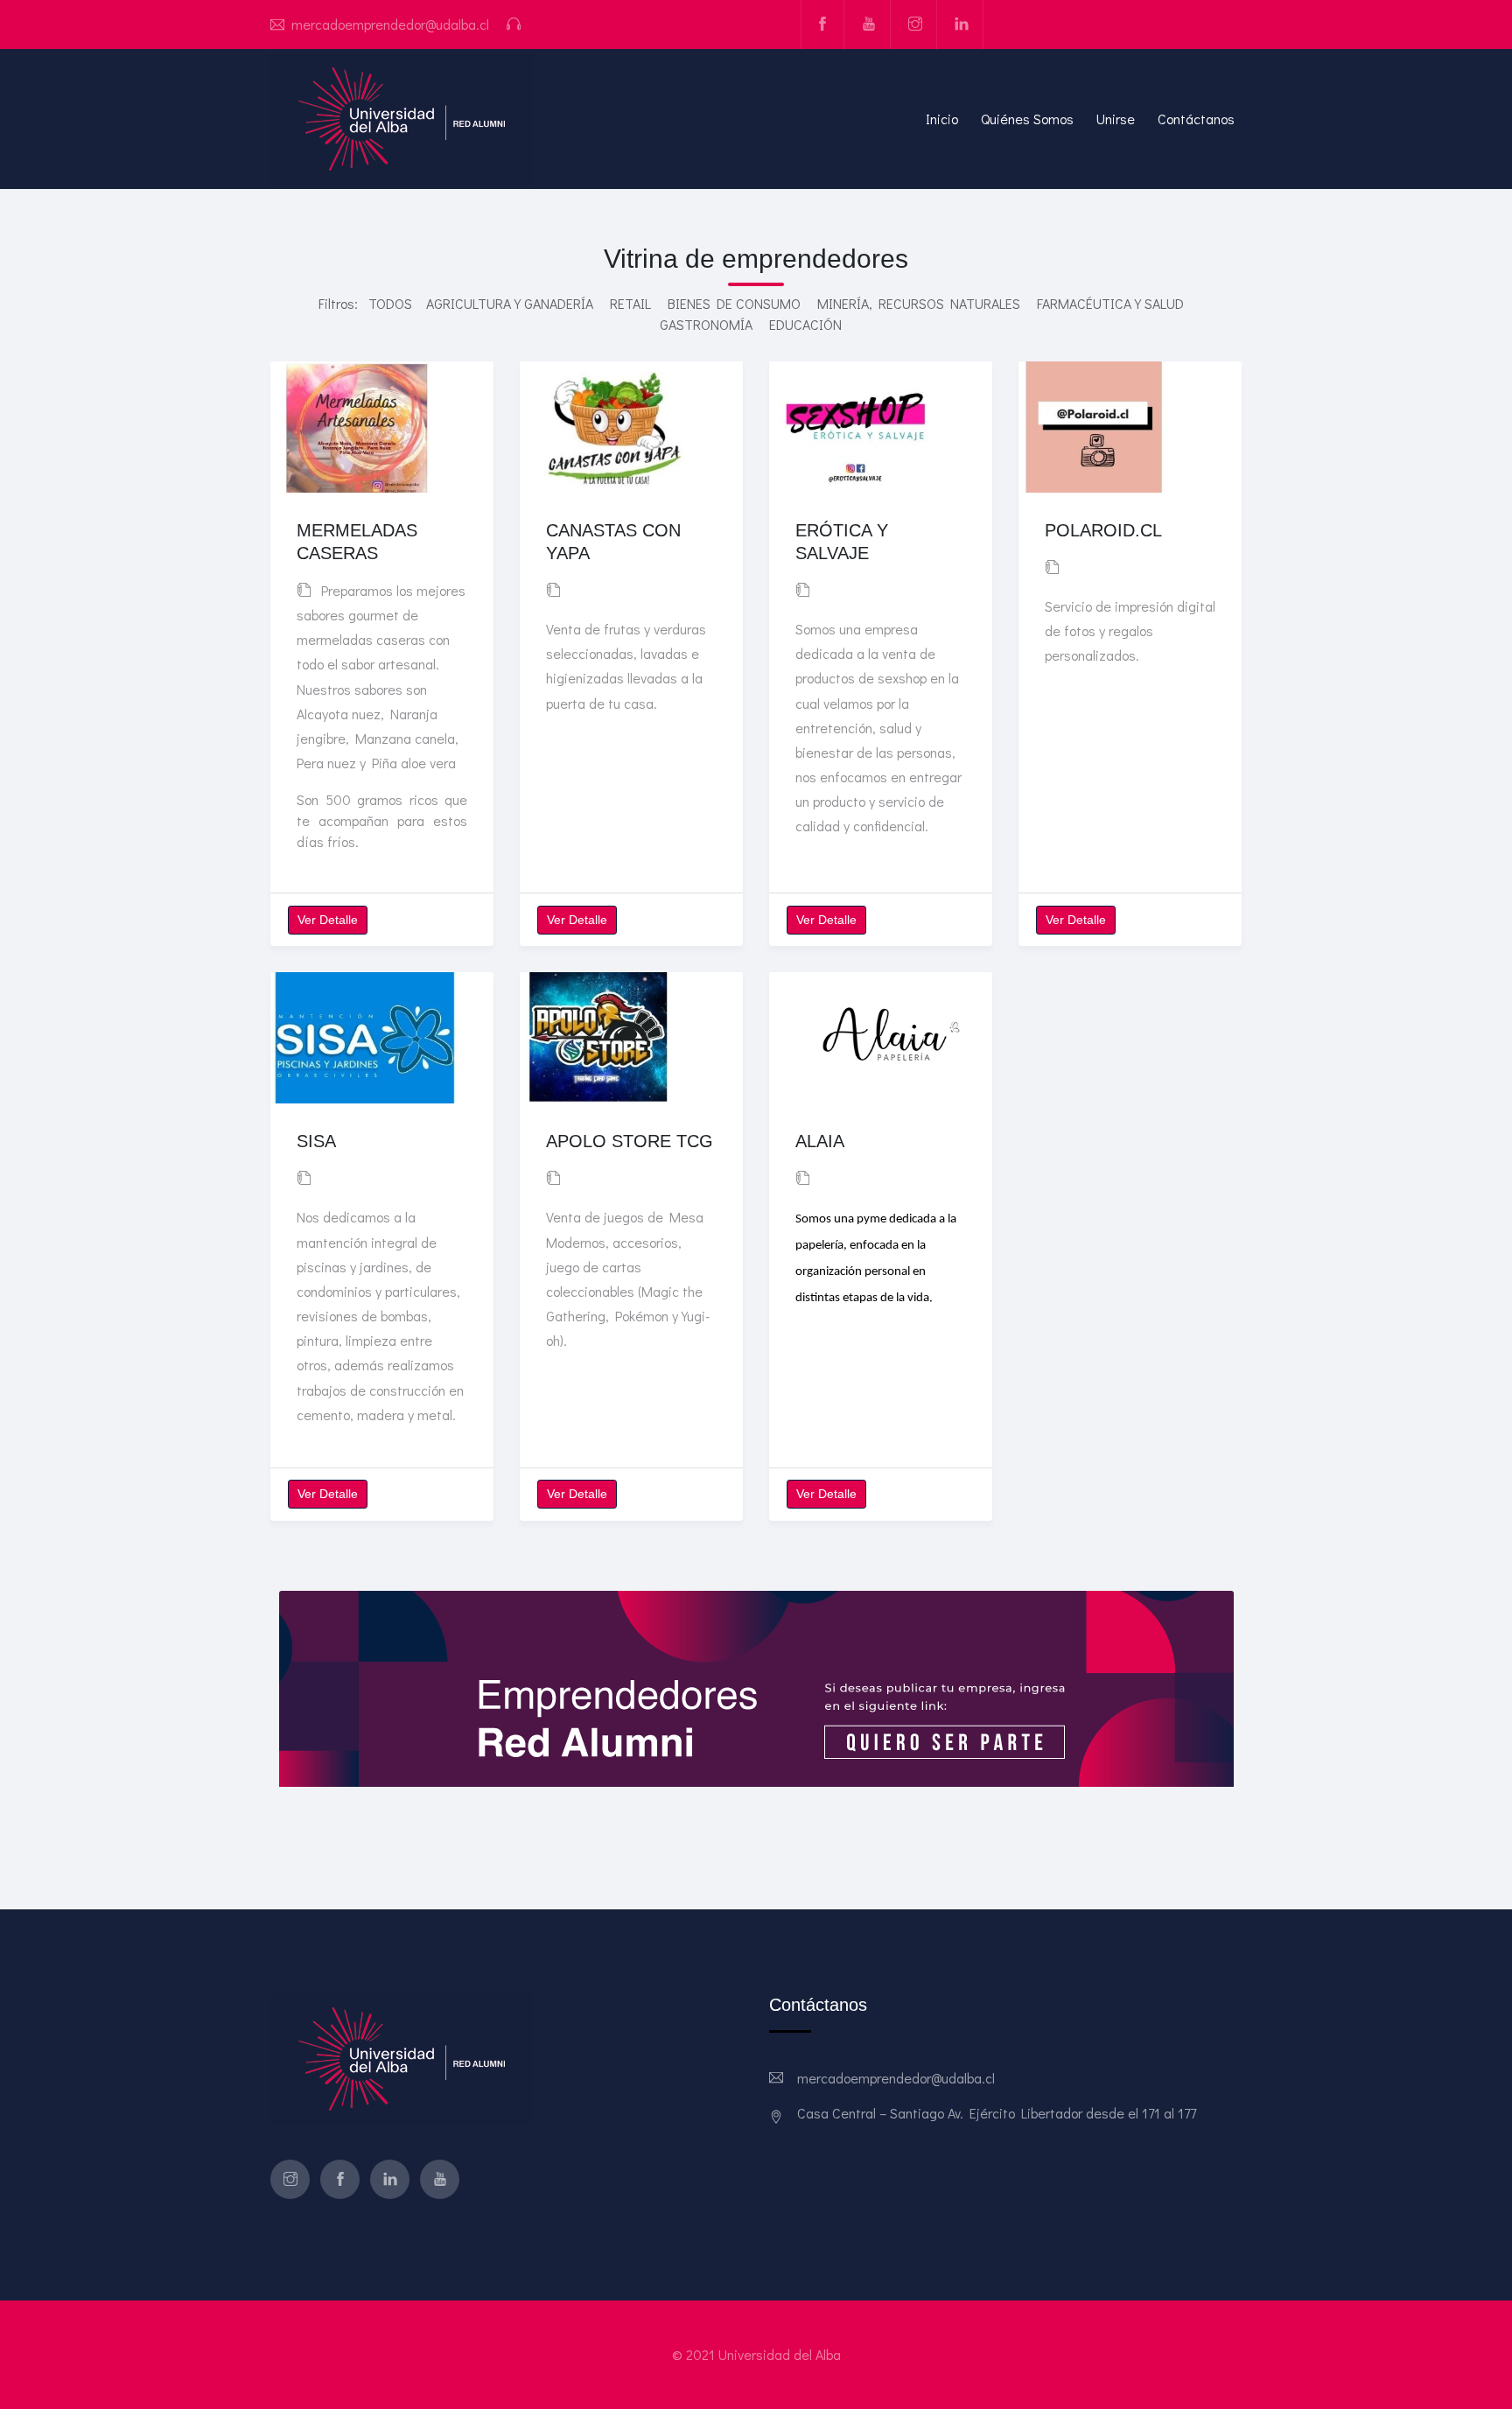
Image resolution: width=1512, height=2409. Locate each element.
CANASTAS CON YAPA (613, 542)
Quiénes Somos (1027, 119)
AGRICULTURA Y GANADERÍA (510, 303)
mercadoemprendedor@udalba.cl (390, 24)
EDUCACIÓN (805, 324)
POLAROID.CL (1103, 530)
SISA (316, 1141)
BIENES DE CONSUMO (734, 303)
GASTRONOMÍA (706, 324)
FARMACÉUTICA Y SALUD (1110, 303)
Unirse (1116, 119)
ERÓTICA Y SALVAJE (842, 542)
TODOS (390, 303)
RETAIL (630, 303)
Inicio (942, 119)
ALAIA (820, 1141)
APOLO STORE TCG (630, 1141)
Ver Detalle (328, 920)
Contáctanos (1196, 119)
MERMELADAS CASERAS (357, 542)
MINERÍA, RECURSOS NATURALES (919, 303)
